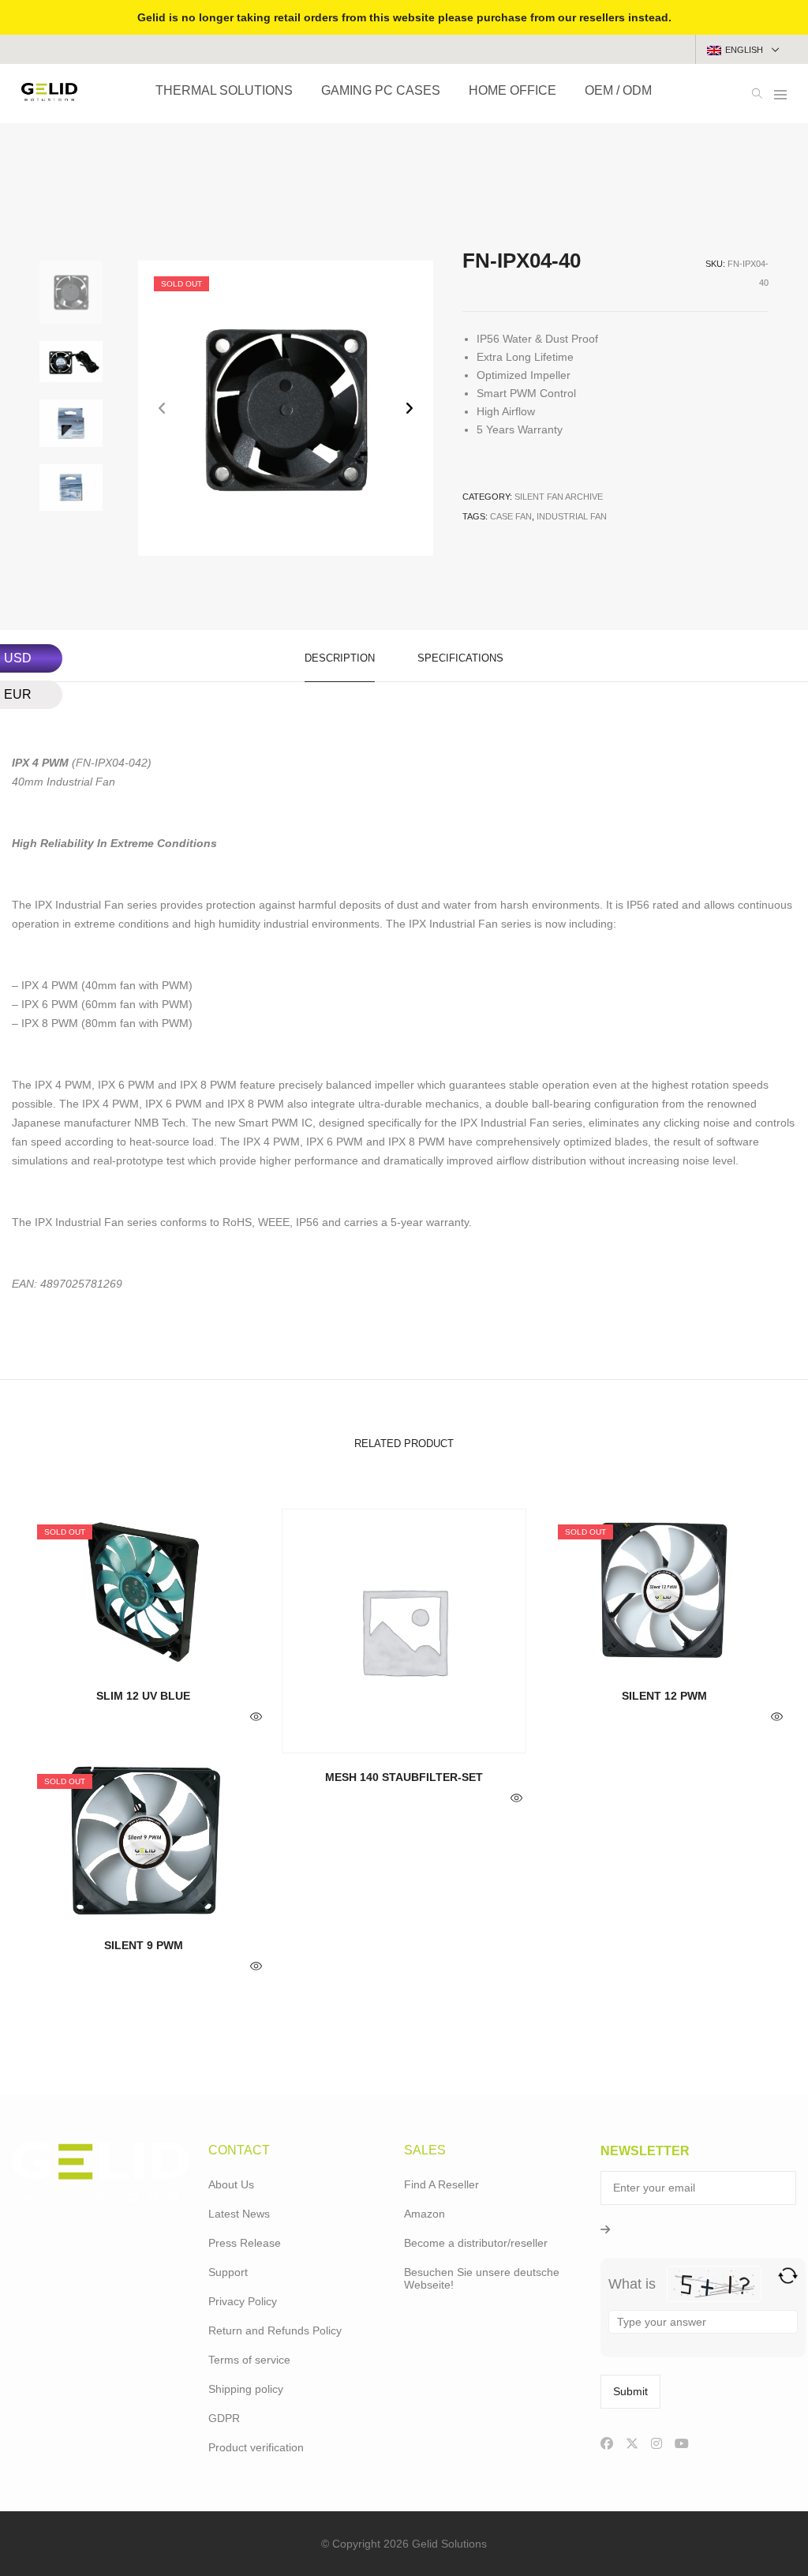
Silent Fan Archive (559, 497)
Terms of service (249, 2360)
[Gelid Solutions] (49, 95)
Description (340, 658)
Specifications (460, 658)
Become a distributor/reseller (476, 2243)
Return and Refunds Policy (275, 2330)
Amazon (425, 2214)
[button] (409, 409)
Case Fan (511, 516)
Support (228, 2272)
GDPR (224, 2418)
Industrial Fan (572, 516)
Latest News (239, 2214)
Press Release (245, 2243)
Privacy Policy (243, 2301)
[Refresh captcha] (788, 2276)
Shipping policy (246, 2389)
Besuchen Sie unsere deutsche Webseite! (482, 2278)
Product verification (256, 2447)
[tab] (340, 656)
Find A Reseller (441, 2184)
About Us (231, 2184)
